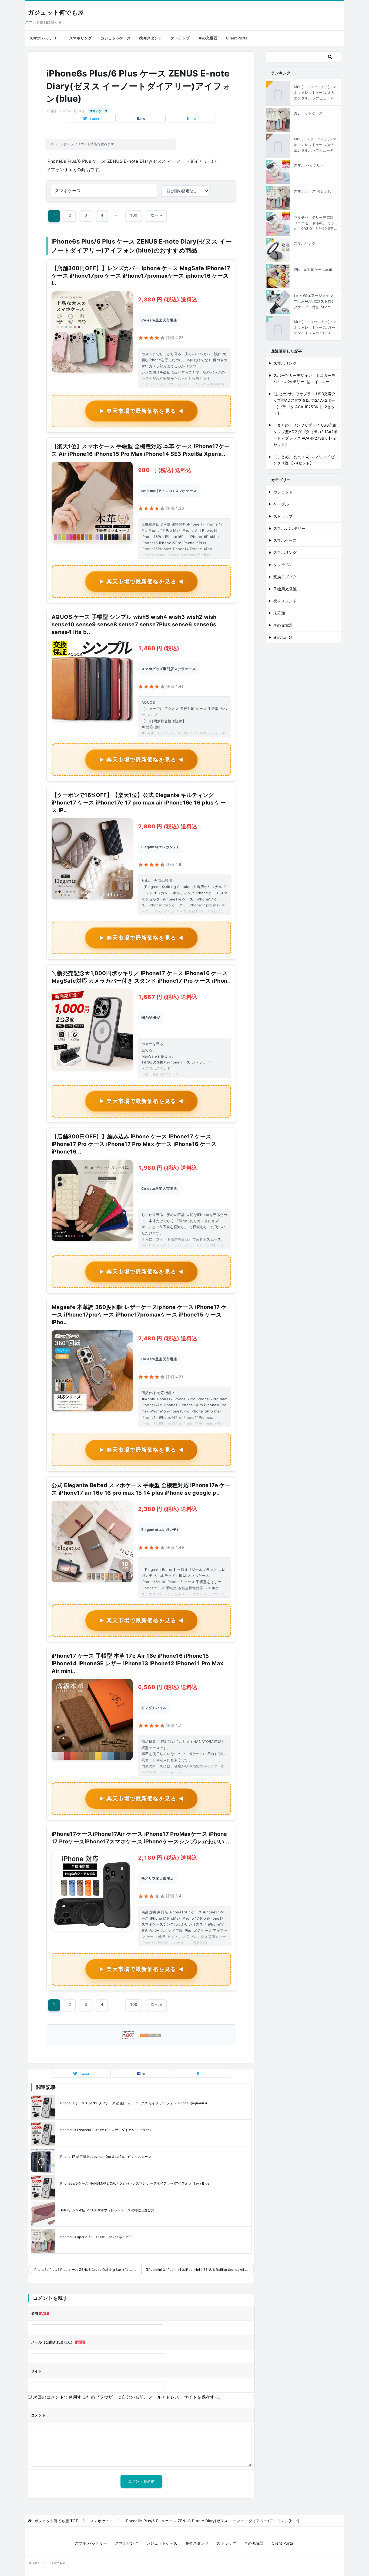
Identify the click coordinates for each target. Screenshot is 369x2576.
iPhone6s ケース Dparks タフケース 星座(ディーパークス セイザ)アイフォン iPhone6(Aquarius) (133, 2103)
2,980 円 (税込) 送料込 (168, 826)
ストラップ (180, 38)
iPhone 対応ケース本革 (313, 270)
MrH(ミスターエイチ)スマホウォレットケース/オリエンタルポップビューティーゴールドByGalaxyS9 (316, 93)
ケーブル (281, 504)
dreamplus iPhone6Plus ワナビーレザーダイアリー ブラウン (106, 2130)
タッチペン (283, 565)
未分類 (279, 613)
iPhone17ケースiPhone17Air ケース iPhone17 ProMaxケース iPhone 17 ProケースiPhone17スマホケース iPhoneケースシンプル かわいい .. (140, 1838)
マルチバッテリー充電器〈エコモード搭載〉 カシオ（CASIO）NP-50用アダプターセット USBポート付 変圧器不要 (314, 223)
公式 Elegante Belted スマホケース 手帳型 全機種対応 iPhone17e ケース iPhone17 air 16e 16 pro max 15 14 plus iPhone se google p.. (141, 1489)
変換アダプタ (285, 577)
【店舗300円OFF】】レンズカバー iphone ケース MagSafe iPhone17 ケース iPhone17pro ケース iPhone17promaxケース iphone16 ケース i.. (141, 276)
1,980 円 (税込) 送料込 (168, 1168)
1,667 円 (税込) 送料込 (168, 997)
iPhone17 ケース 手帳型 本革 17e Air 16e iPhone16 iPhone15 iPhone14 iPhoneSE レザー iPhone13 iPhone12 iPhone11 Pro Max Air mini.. (137, 1663)
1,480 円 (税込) (159, 648)
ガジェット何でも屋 (56, 13)
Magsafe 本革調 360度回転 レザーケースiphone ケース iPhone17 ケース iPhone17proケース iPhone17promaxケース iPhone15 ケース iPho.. (139, 1315)
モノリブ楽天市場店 (158, 1878)
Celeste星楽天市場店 (159, 320)
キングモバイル (154, 1708)
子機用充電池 (285, 589)
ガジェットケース (116, 38)
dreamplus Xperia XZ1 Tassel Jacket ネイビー (96, 2237)
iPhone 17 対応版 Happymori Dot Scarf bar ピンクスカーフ (105, 2157)
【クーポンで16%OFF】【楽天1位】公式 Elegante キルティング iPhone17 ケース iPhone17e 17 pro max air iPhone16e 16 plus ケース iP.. (139, 803)
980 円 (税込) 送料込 (165, 470)
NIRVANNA (151, 1018)
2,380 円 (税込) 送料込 (168, 300)
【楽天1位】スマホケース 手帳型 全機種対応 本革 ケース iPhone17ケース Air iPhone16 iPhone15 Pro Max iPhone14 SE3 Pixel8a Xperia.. (141, 450)
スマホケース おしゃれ (313, 191)
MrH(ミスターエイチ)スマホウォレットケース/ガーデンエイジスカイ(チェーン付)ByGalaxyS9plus (315, 328)
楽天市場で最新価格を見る (141, 411)
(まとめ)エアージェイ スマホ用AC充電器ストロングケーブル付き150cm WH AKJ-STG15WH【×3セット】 (315, 301)
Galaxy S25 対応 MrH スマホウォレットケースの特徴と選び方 (107, 2210)
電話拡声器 (283, 637)
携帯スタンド (151, 38)
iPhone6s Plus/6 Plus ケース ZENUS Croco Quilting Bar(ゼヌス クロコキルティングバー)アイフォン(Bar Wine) (87, 2270)
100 (134, 215)
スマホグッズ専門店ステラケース (168, 669)
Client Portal (237, 38)
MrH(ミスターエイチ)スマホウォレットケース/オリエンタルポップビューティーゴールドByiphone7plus (316, 145)
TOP (56, 2521)
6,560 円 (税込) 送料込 (168, 1687)
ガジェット (283, 492)
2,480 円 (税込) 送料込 (168, 1338)
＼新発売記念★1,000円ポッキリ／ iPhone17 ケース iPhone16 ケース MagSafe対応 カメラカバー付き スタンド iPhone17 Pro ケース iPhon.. (141, 977)
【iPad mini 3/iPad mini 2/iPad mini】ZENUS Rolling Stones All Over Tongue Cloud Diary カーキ (199, 2270)
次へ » (156, 215)
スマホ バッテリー (45, 38)
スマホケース (99, 111)
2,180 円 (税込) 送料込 (168, 1858)
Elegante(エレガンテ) (160, 847)
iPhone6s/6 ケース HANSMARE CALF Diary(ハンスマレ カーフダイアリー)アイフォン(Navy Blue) (135, 2183)
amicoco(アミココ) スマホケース (169, 491)
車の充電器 (208, 38)
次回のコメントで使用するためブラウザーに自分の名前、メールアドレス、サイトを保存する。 (128, 2397)
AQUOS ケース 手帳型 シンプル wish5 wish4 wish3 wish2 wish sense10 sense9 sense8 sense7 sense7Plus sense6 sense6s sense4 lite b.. (134, 624)
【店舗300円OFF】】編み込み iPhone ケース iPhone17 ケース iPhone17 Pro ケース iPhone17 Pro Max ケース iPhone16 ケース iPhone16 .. (134, 1144)
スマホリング (80, 38)
